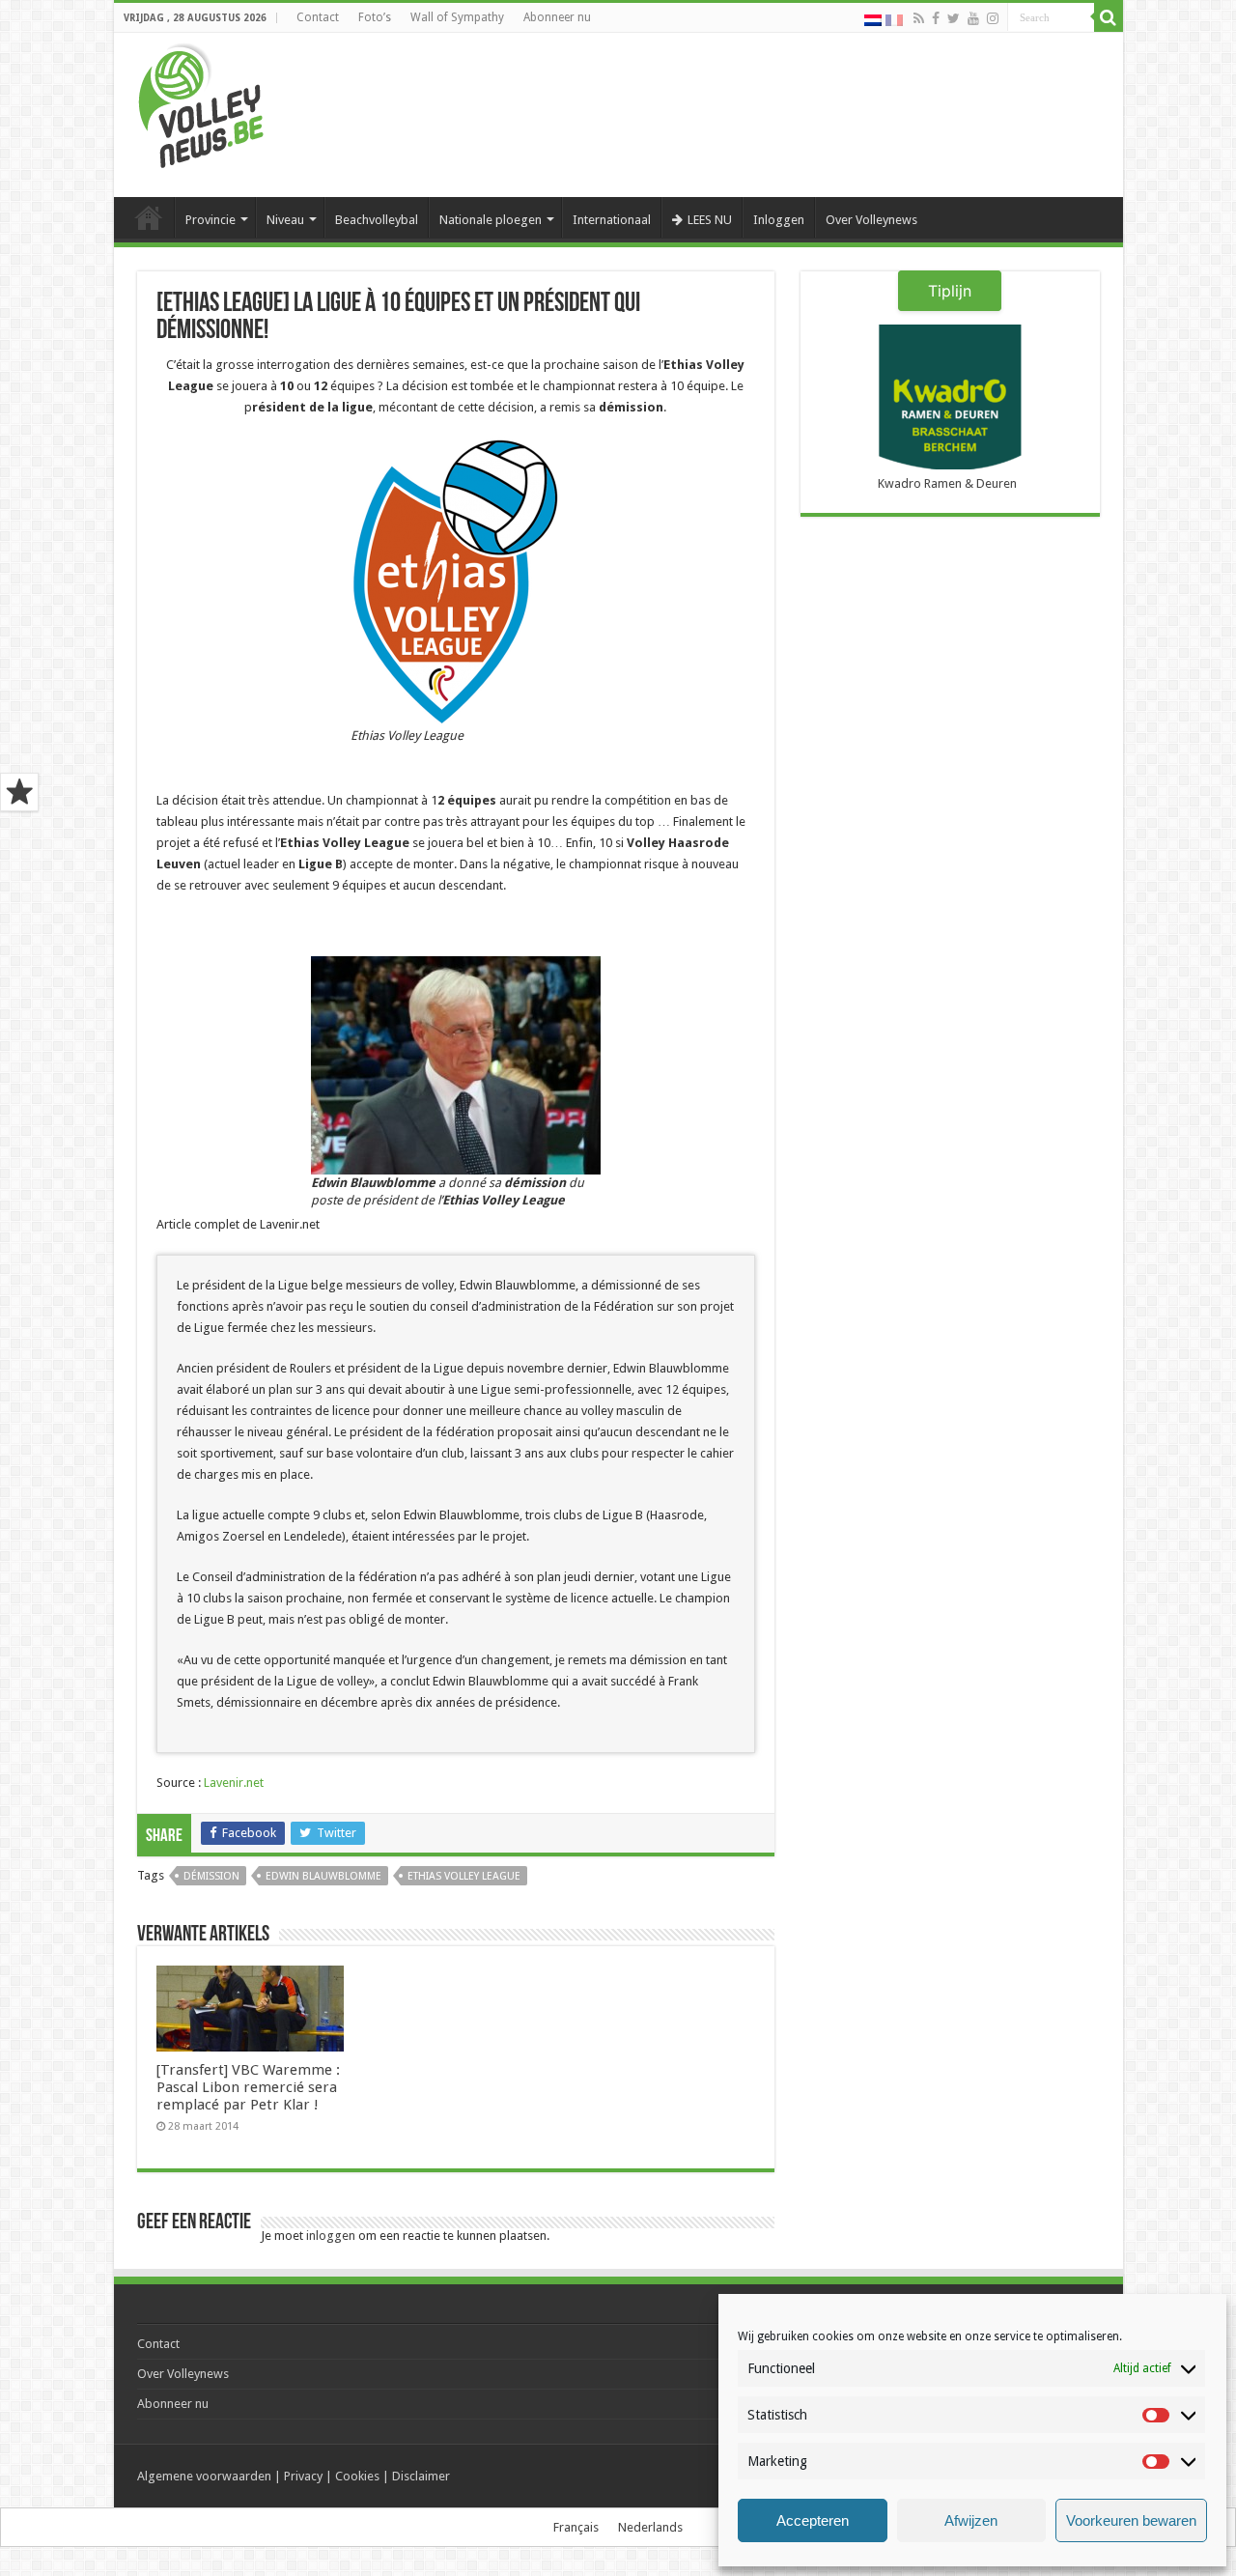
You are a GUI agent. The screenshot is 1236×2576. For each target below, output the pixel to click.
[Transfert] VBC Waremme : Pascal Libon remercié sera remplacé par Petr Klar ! (248, 2087)
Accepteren (813, 2520)
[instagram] (993, 18)
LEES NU (710, 220)
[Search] (1109, 17)
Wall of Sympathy (457, 17)
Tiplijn (950, 291)
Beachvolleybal (377, 220)
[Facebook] (936, 18)
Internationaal (612, 220)
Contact (318, 17)
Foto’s (375, 17)
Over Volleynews (871, 220)
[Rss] (919, 18)
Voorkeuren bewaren (1131, 2520)
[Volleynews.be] (201, 101)
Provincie (211, 220)
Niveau (285, 220)
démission (211, 1876)
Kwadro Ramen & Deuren (947, 483)
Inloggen (779, 220)
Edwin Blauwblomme (323, 1876)
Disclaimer (421, 2476)
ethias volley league (464, 1876)
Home (149, 217)
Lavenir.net (234, 1783)
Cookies (357, 2476)
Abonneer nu (557, 17)
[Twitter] (954, 18)
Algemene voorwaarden (204, 2476)
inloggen (331, 2236)
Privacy (303, 2476)
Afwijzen (971, 2520)
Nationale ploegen (491, 220)
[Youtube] (973, 18)
